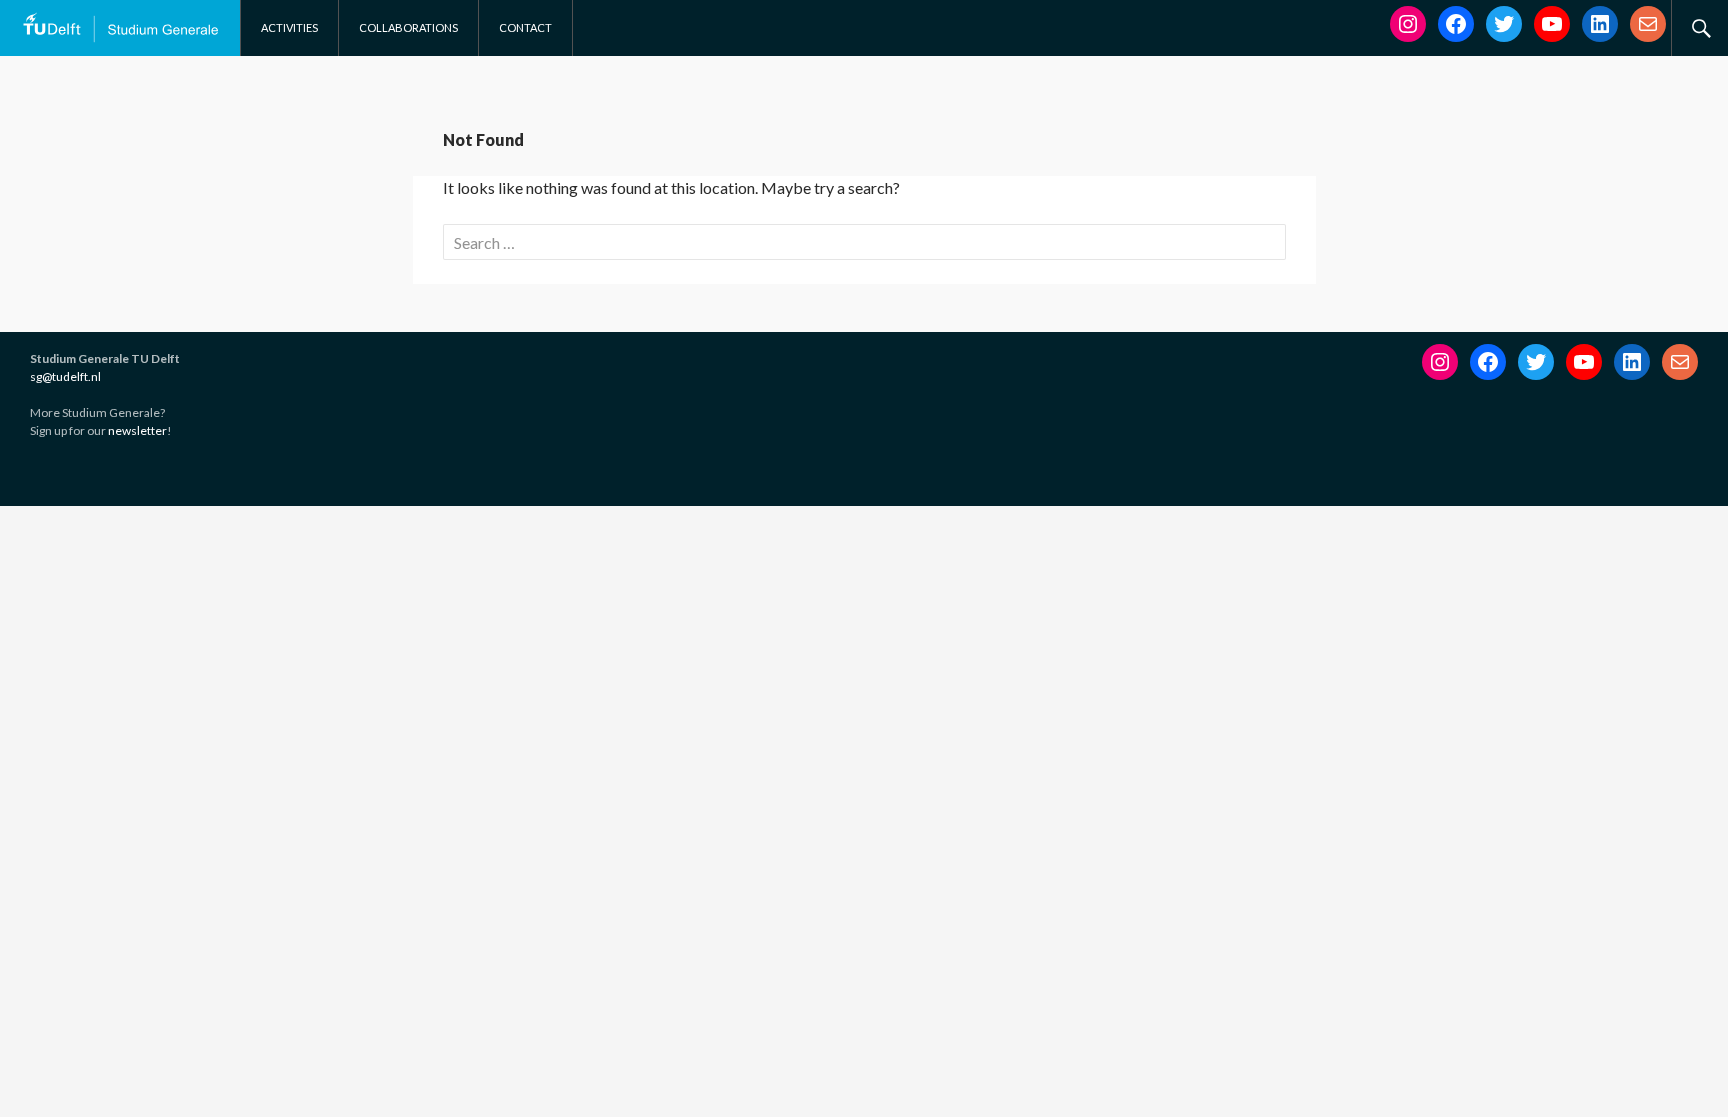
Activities (289, 27)
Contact (525, 27)
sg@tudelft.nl (65, 376)
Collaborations (408, 27)
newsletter (137, 430)
